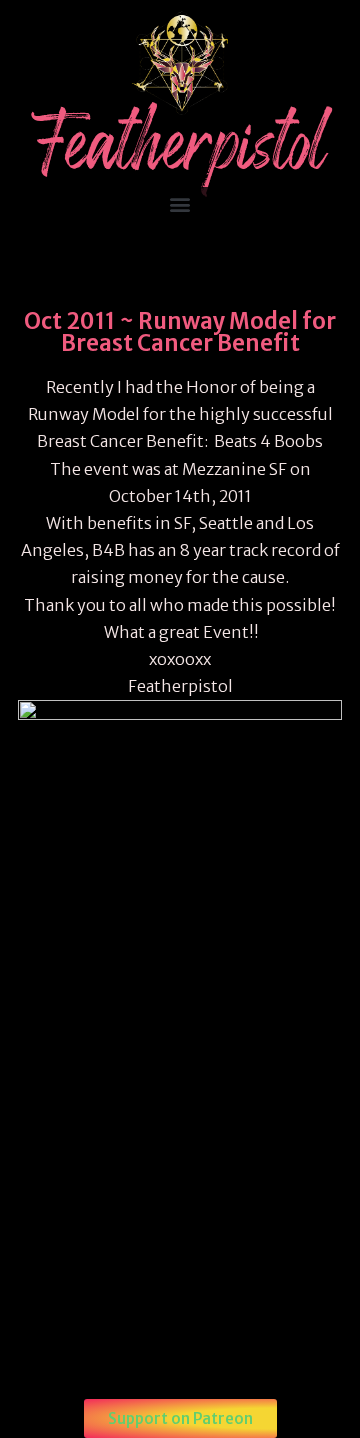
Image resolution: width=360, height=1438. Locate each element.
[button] (180, 203)
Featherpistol (180, 151)
